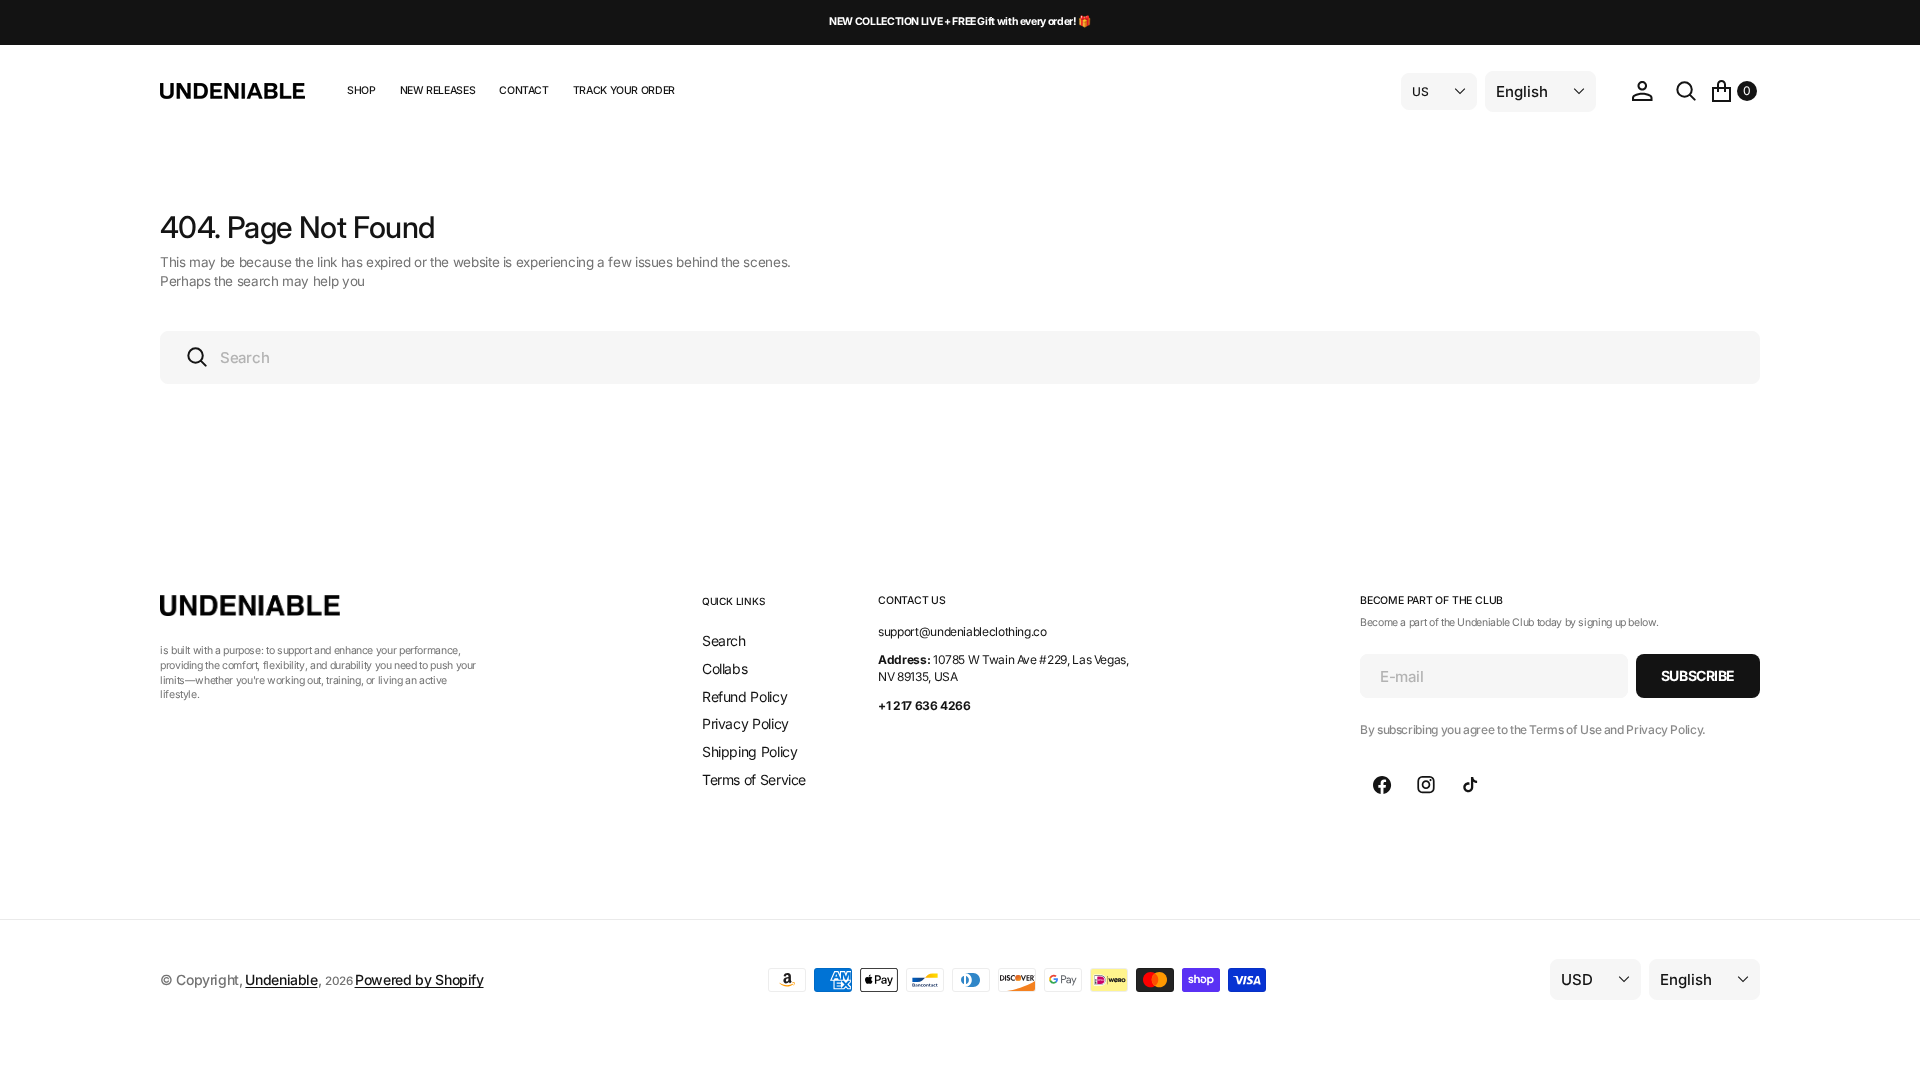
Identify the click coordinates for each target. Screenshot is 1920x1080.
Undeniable (281, 979)
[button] (1642, 91)
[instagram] (1426, 785)
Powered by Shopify (419, 979)
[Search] (1686, 91)
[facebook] (1382, 785)
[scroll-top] (1886, 1046)
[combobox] (960, 357)
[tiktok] (1470, 785)
